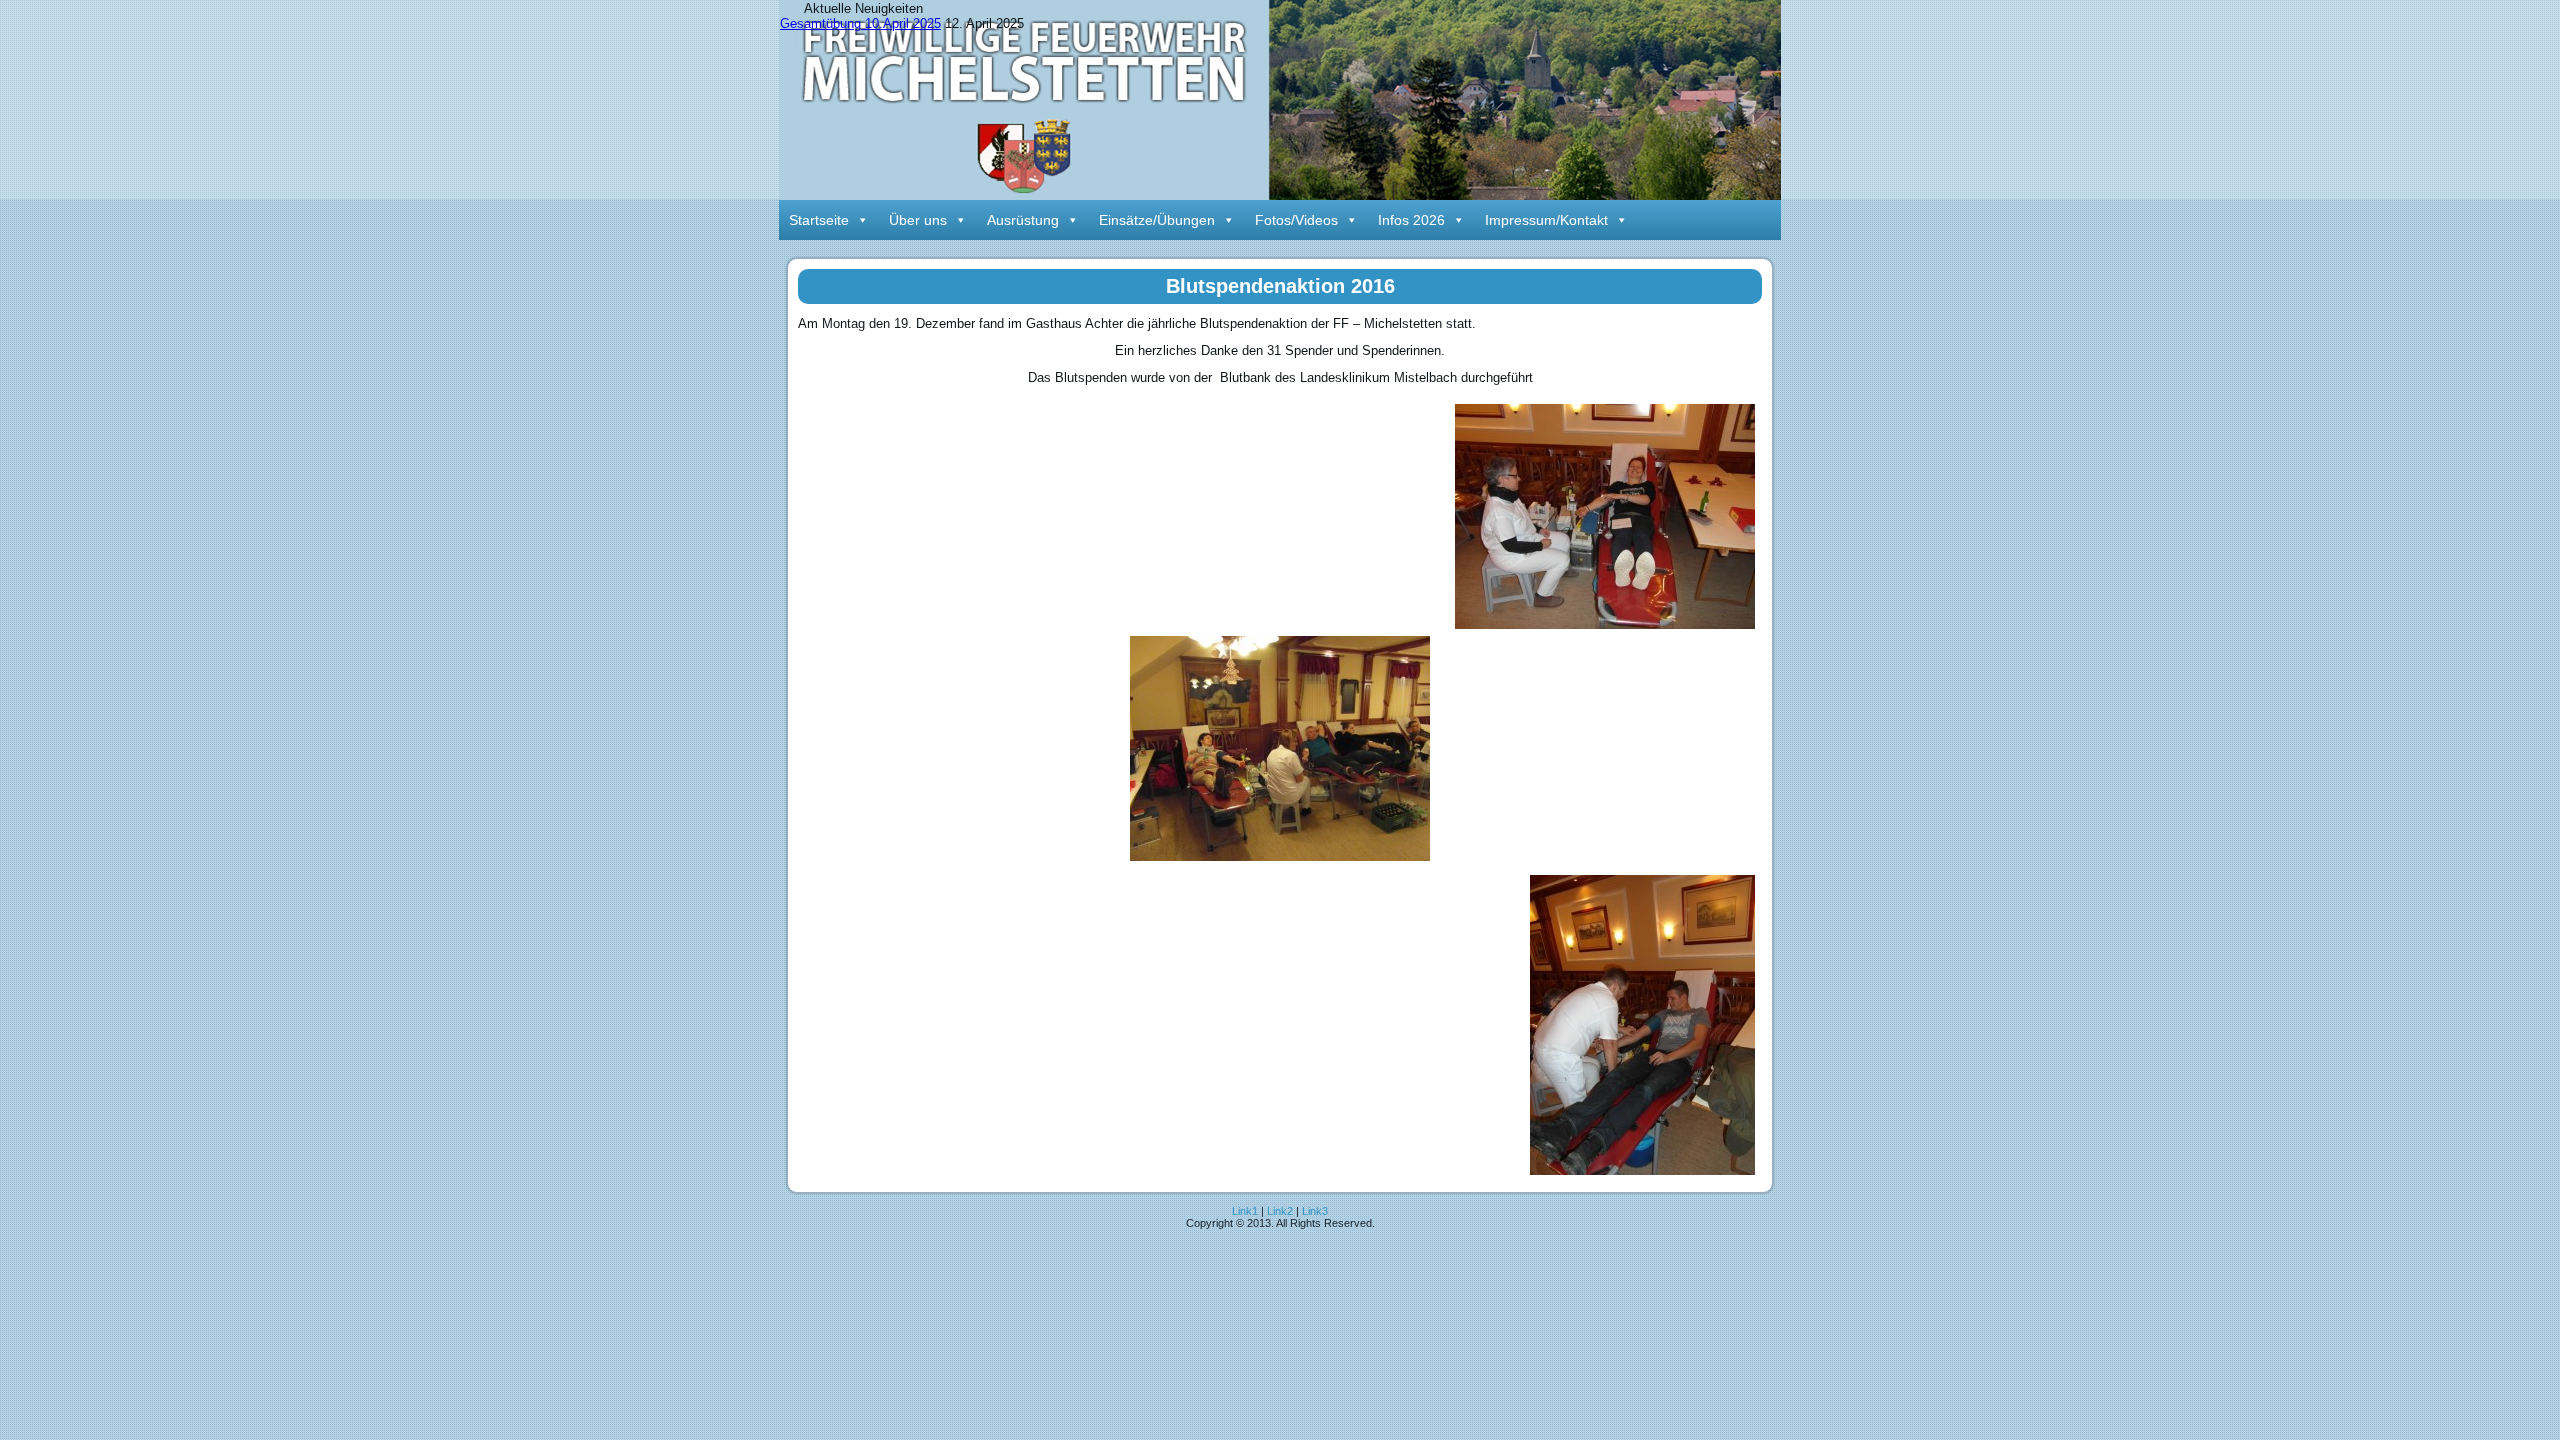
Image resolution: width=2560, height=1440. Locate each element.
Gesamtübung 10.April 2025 (860, 23)
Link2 (1280, 1211)
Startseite (819, 220)
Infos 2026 (1411, 220)
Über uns (918, 220)
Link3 (1315, 1211)
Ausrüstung (1023, 220)
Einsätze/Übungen (1157, 220)
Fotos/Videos (1296, 220)
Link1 (1245, 1211)
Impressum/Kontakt (1546, 220)
